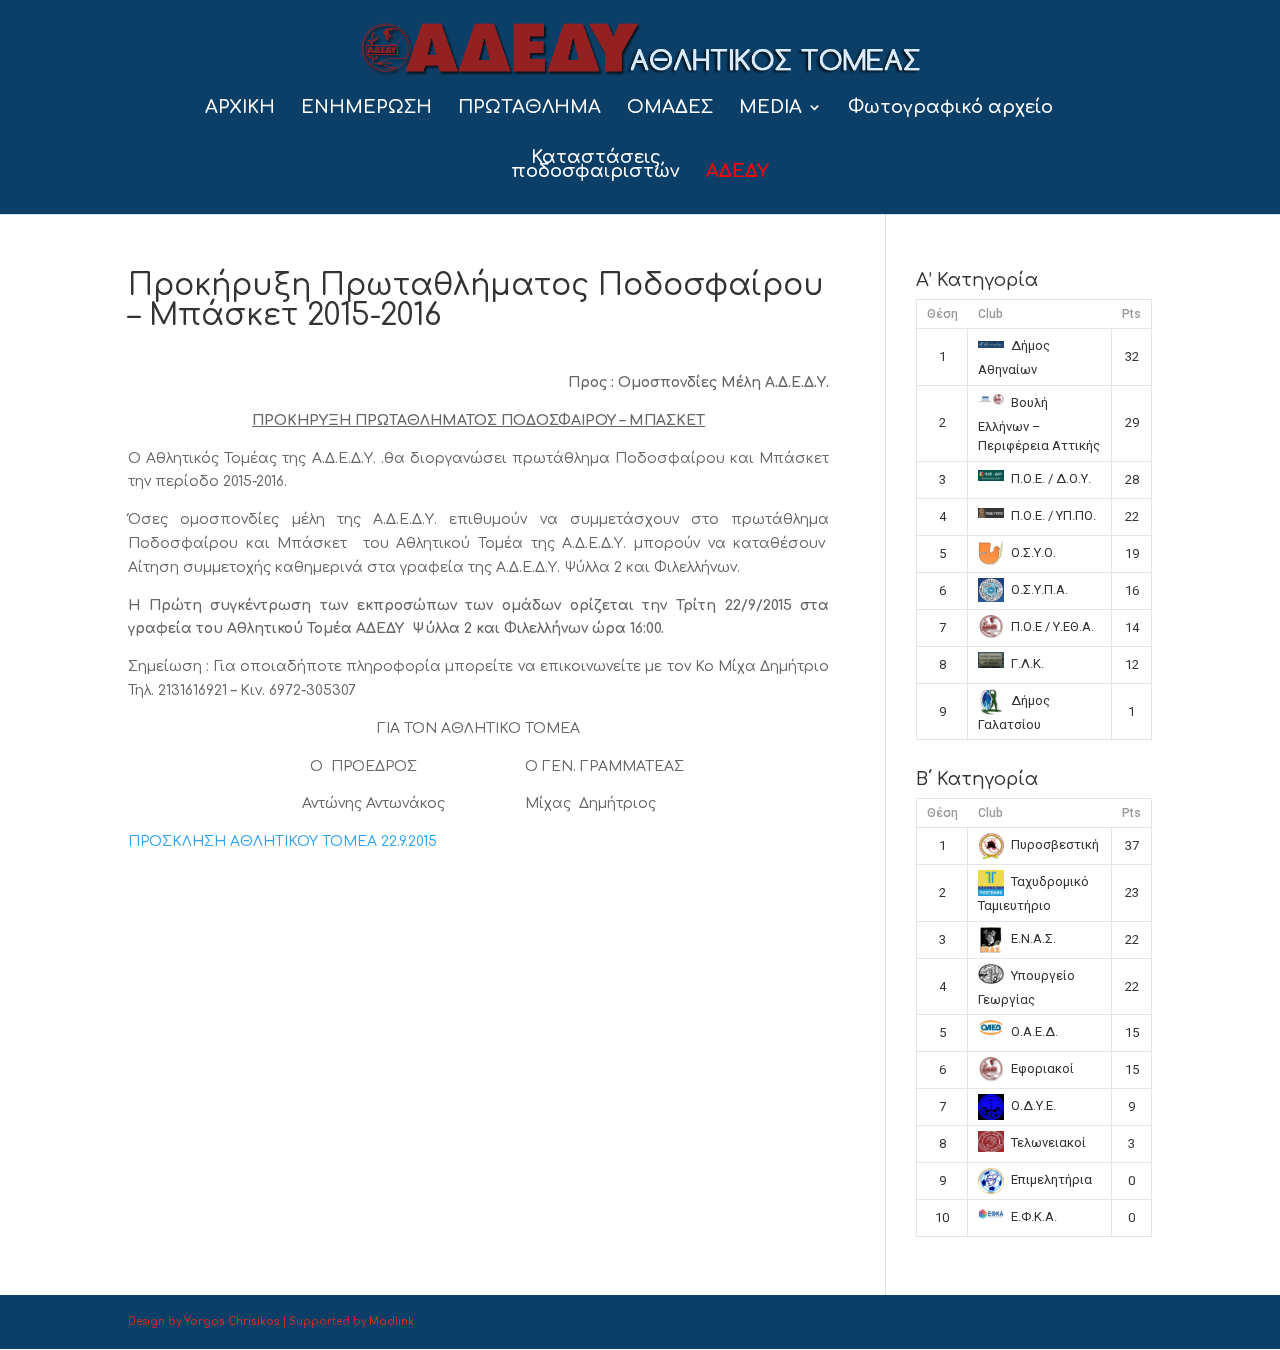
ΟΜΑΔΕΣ (670, 108)
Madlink (391, 1321)
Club (990, 314)
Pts (1131, 314)
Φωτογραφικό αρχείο (950, 108)
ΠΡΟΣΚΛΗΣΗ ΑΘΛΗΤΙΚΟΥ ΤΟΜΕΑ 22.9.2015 (282, 841)
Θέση (942, 314)
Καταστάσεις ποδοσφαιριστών (595, 165)
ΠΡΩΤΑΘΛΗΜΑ (529, 108)
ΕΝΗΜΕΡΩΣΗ (366, 108)
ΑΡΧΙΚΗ (240, 108)
